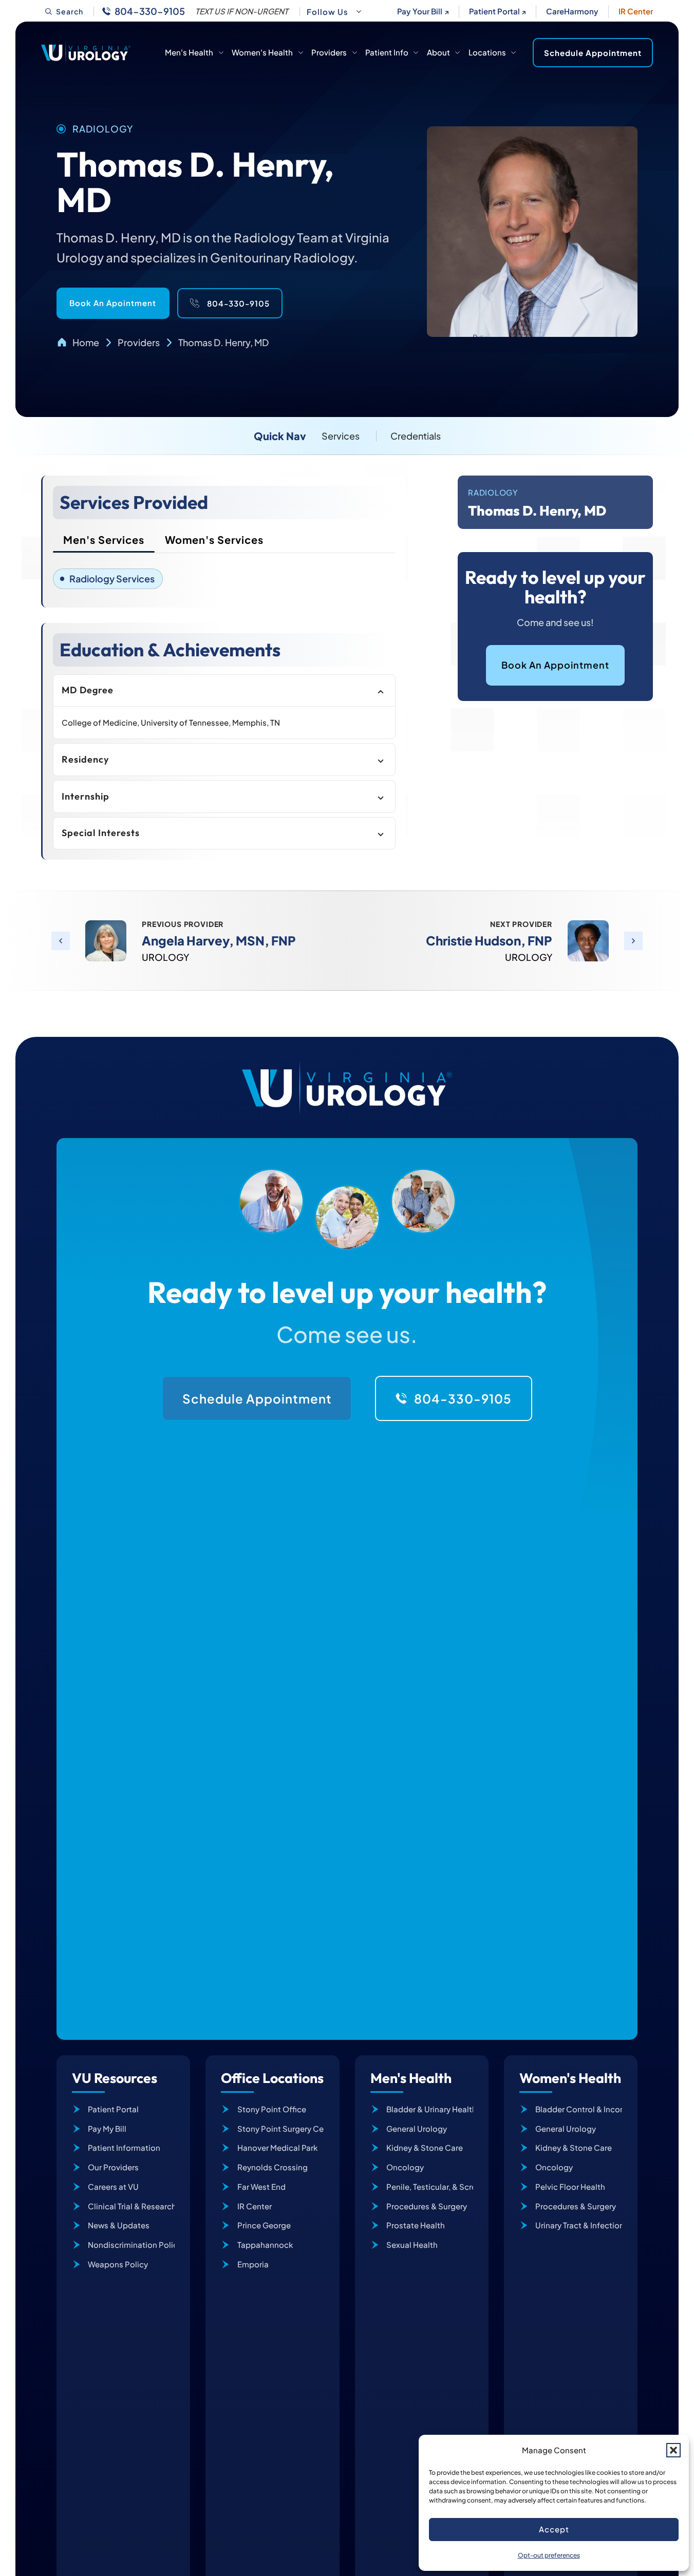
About (438, 52)
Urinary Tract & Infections (579, 2225)
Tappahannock (265, 2244)
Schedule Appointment (593, 53)
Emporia (253, 2264)
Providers (329, 52)
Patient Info (387, 52)
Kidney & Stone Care (425, 2147)
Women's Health (262, 52)
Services (341, 436)
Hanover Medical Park (277, 2147)
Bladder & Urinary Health (430, 2109)
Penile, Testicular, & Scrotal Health (430, 2186)
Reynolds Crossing (273, 2167)
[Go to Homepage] (86, 52)
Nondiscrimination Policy (131, 2244)
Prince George (264, 2225)
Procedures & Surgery (427, 2206)
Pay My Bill (107, 2128)
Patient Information (124, 2147)
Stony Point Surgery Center (280, 2128)
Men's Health (189, 52)
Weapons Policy (118, 2264)
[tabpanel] (224, 579)
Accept (554, 2529)
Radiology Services (112, 579)
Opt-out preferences (549, 2555)
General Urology (417, 2128)
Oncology (405, 2167)
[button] (673, 2450)
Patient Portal (494, 11)
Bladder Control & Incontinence (579, 2109)
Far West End (261, 2186)
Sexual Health (412, 2244)
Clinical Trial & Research (131, 2206)
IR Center (636, 11)
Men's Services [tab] (104, 539)
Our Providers (113, 2167)
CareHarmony (572, 11)
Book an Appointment (555, 665)
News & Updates (119, 2225)
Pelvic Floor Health (570, 2186)
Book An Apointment (113, 303)
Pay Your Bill (420, 11)
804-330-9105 (150, 11)
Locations (487, 52)
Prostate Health (416, 2225)
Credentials (416, 436)
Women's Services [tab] (214, 539)
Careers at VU (113, 2186)
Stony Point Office (272, 2109)
